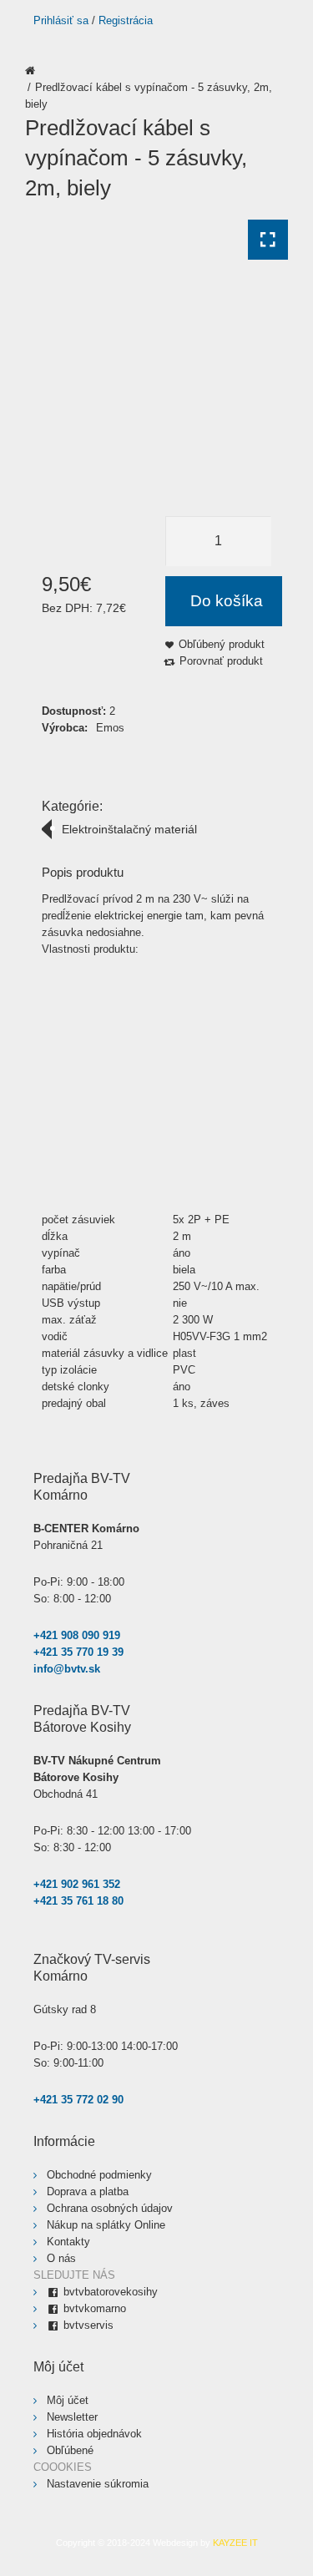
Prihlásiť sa (61, 20)
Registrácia (126, 20)
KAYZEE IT (235, 2543)
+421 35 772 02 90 (78, 2100)
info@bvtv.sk (67, 1669)
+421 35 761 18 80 (78, 1901)
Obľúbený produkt (222, 644)
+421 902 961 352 (77, 1884)
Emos (110, 728)
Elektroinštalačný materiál (129, 829)
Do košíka (227, 601)
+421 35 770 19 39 (78, 1652)
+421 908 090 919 (77, 1635)
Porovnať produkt (221, 661)
